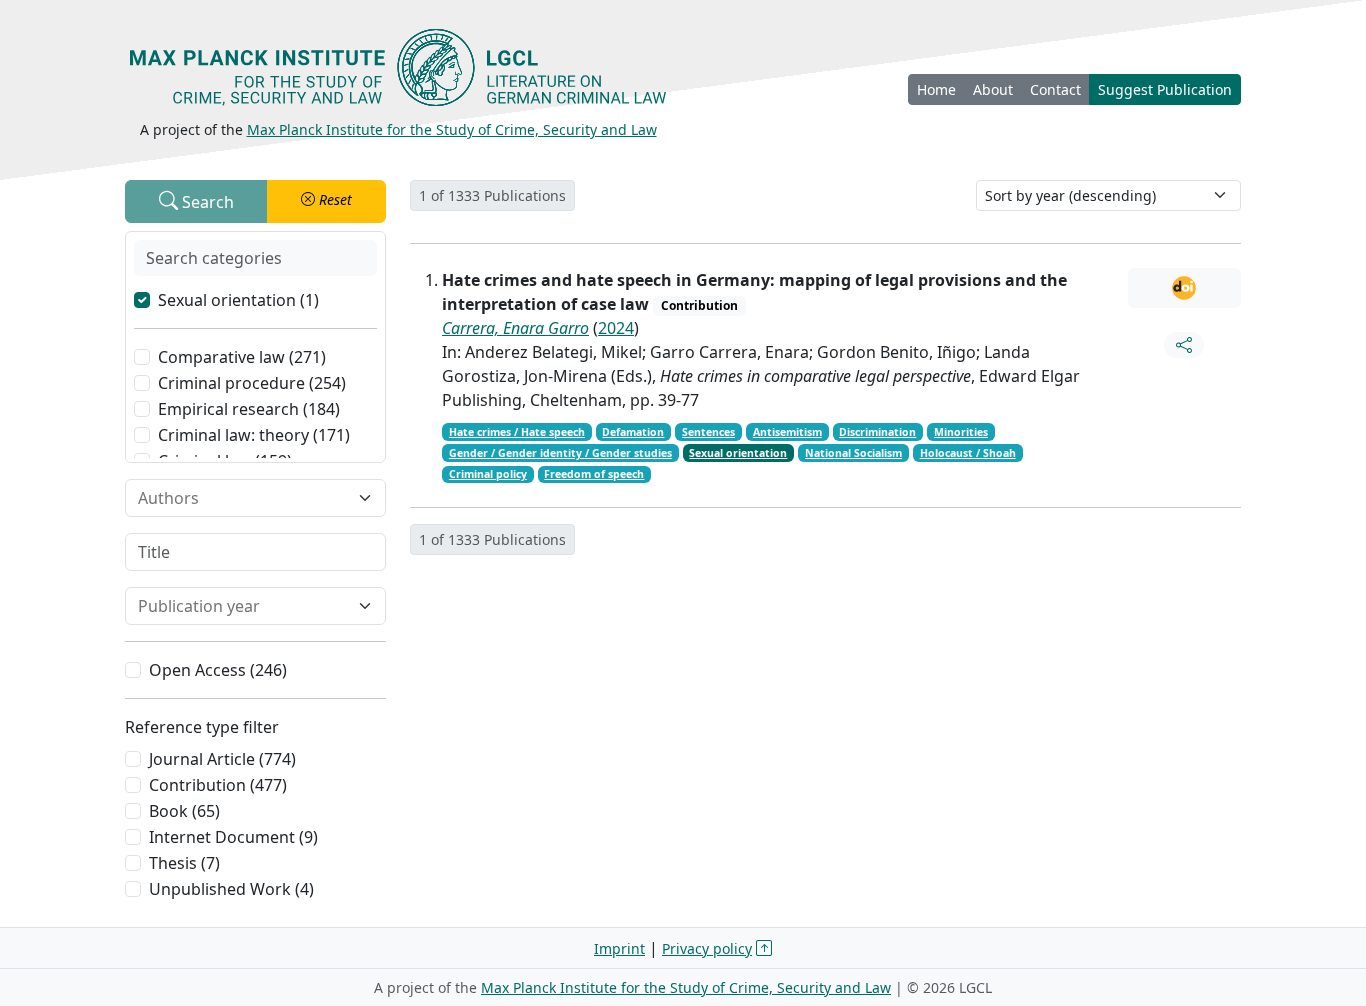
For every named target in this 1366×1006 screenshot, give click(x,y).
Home (936, 89)
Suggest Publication (1165, 89)
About (993, 89)
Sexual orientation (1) (238, 300)
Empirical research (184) (249, 409)
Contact (1055, 89)
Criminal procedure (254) (252, 383)
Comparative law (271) (242, 357)
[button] (326, 201)
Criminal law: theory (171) (254, 435)
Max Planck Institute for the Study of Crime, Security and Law (452, 129)
